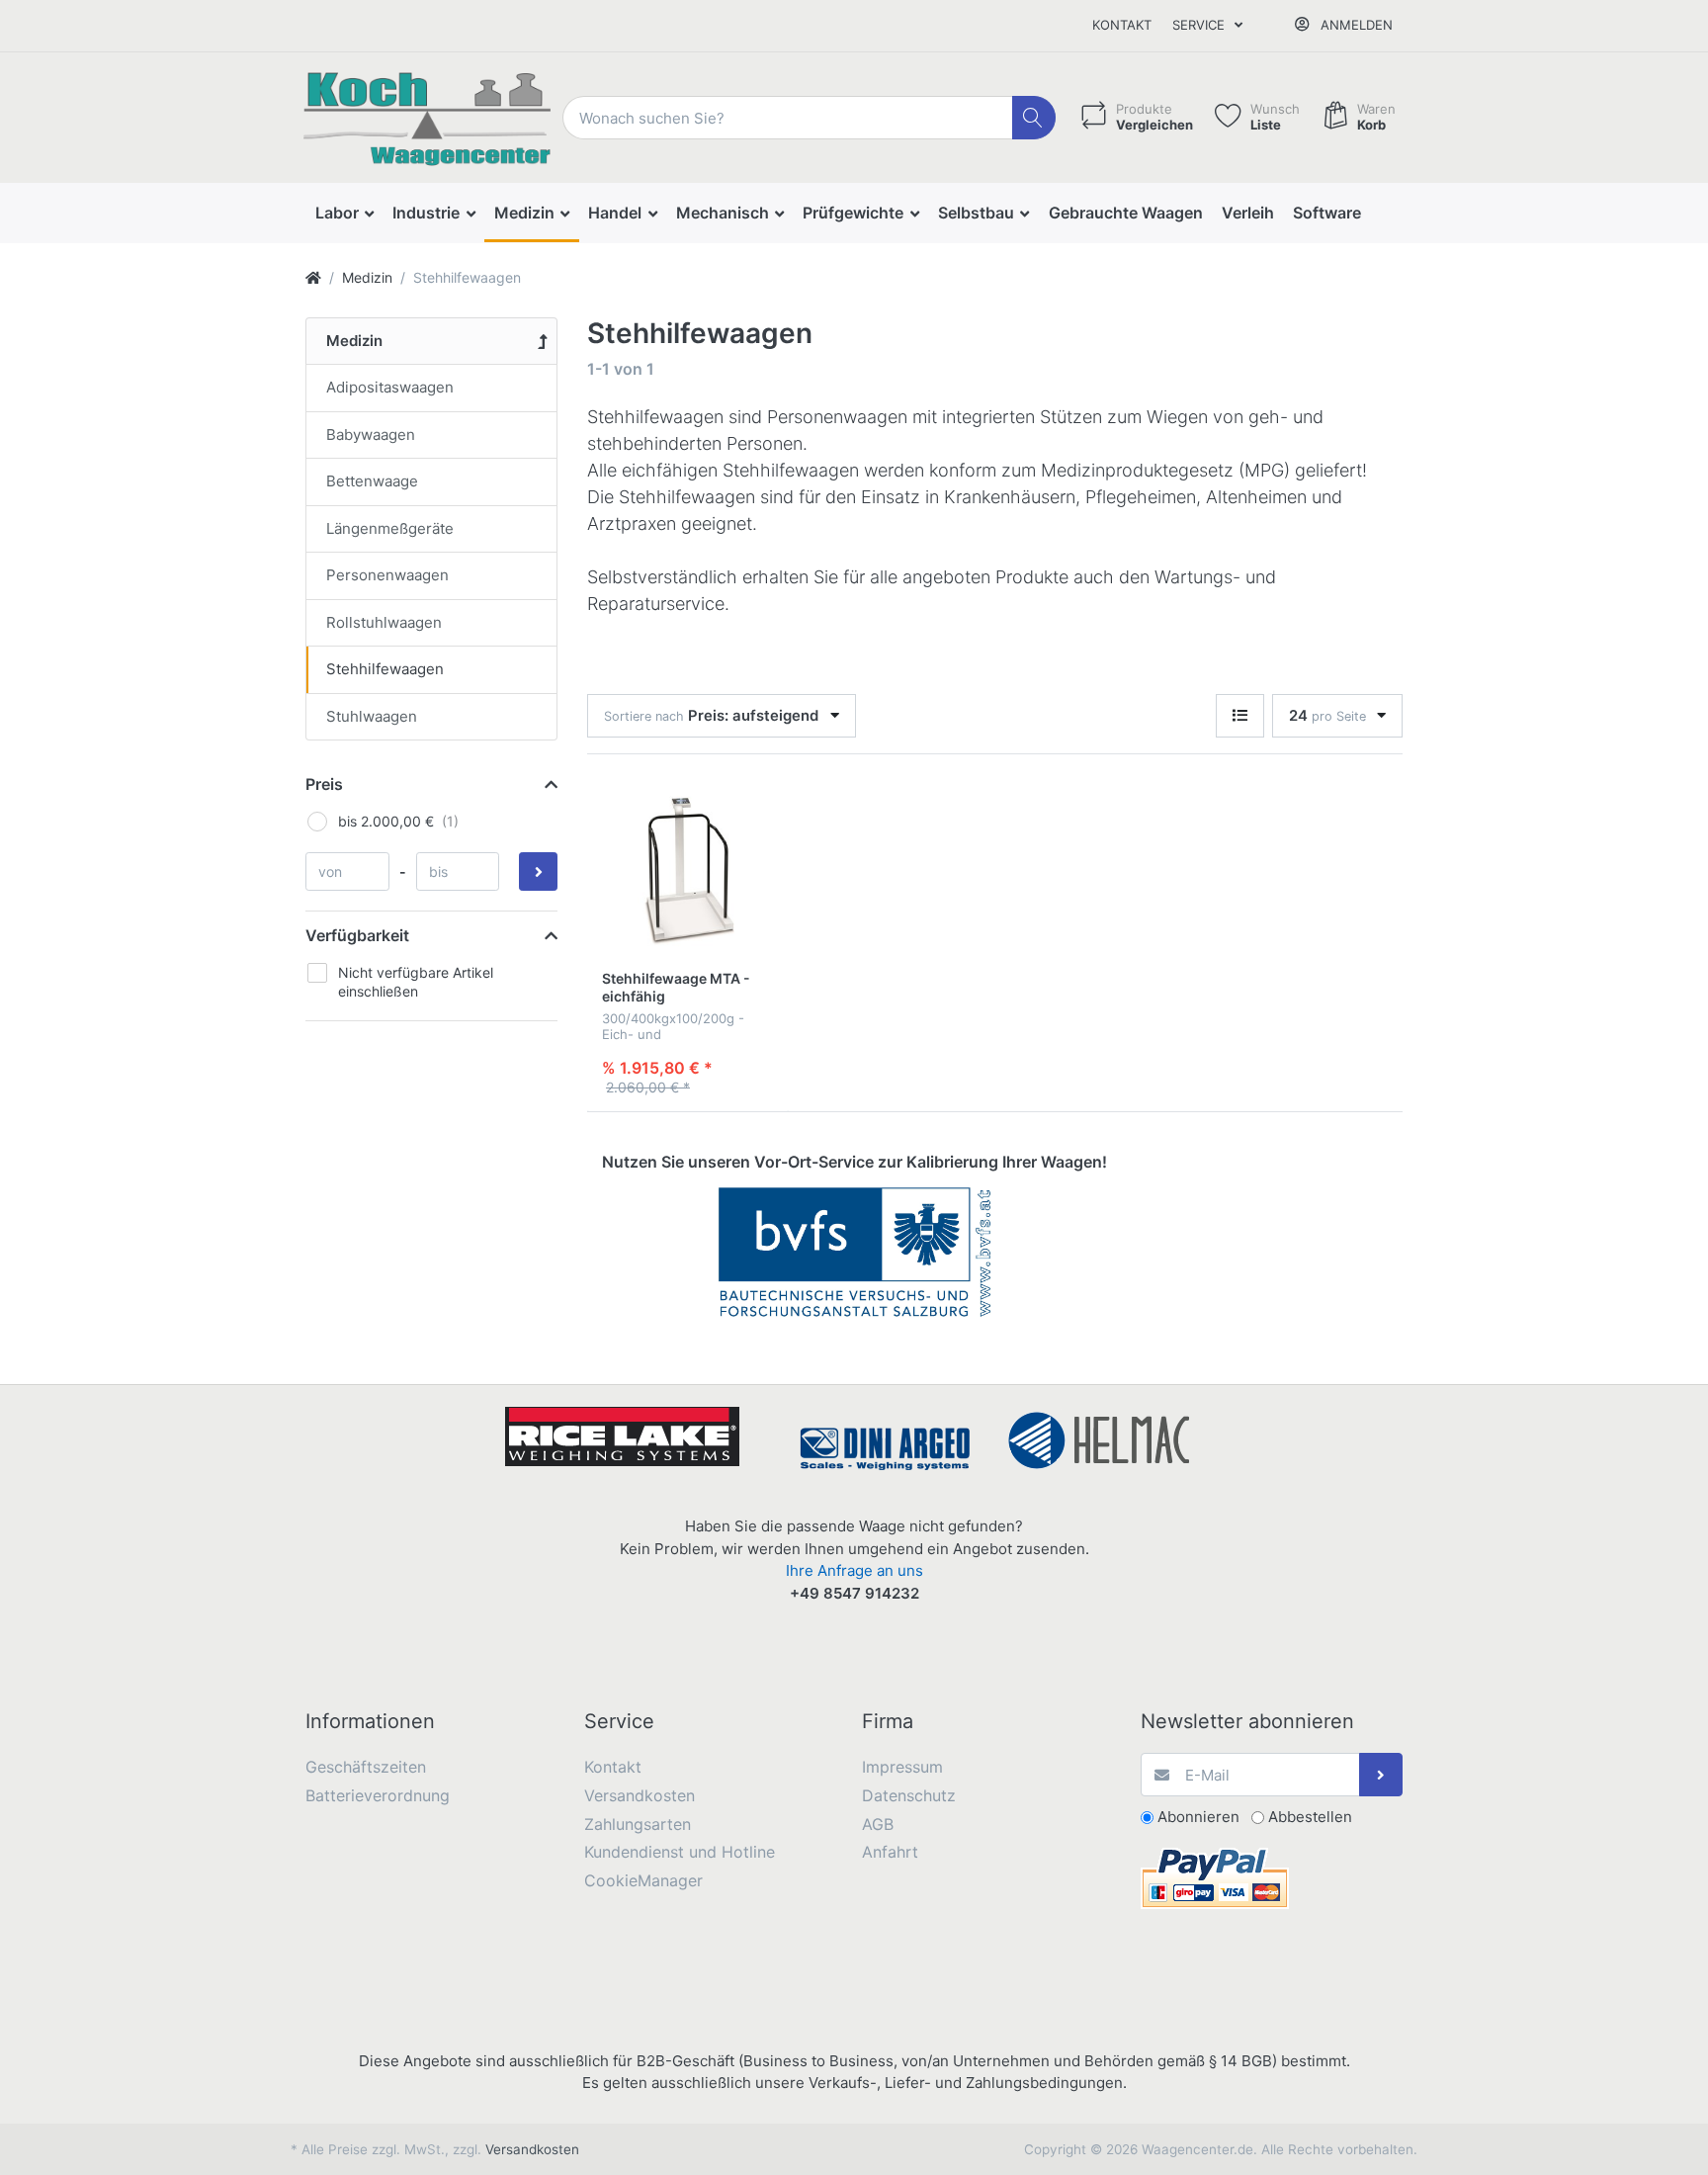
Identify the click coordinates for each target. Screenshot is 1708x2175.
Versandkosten (532, 2149)
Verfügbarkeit (357, 935)
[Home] (313, 277)
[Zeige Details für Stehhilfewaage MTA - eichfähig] (688, 871)
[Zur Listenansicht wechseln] (1240, 716)
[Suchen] (1034, 118)
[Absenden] (1381, 1775)
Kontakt (1122, 25)
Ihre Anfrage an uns (854, 1570)
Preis (324, 784)
